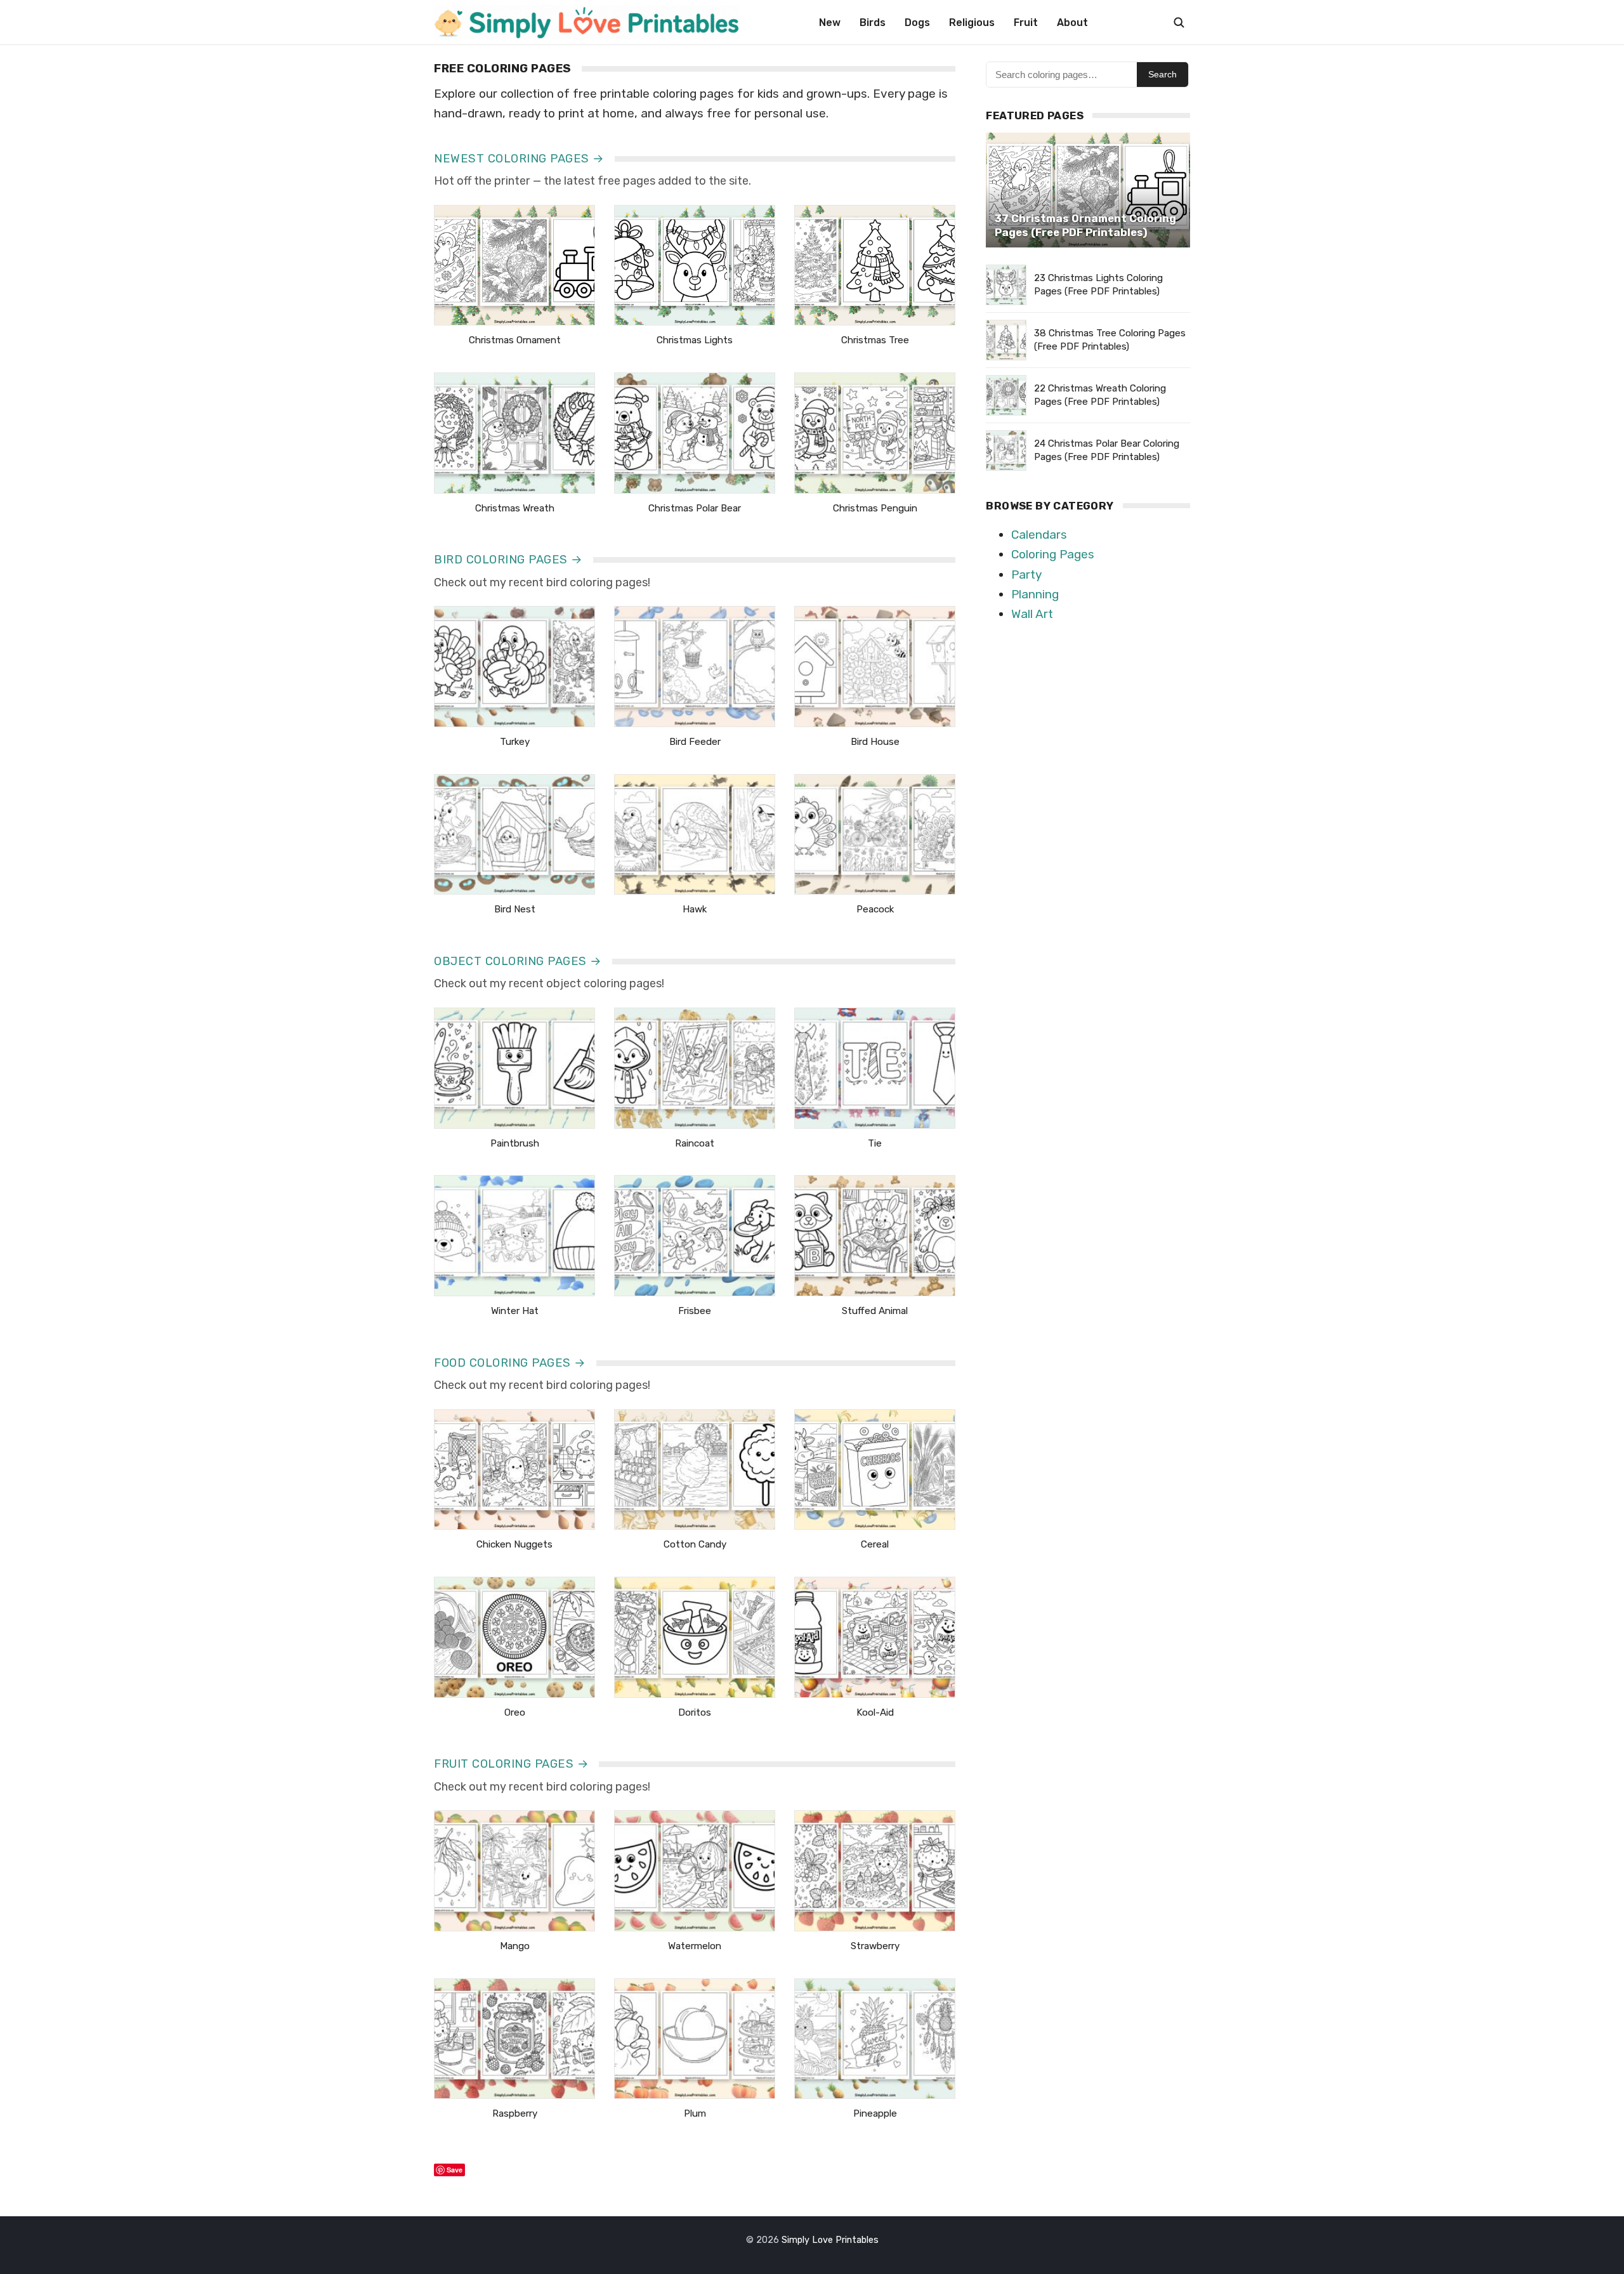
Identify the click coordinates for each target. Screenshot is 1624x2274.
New (830, 23)
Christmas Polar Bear (695, 508)
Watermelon (695, 1946)
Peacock (875, 909)
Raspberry (515, 2113)
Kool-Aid (875, 1712)
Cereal (875, 1544)
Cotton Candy (695, 1544)
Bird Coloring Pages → (508, 560)
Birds (873, 23)
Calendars (1039, 535)
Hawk (695, 909)
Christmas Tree (875, 340)
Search (1162, 74)
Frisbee (695, 1311)
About (1072, 23)
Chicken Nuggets (514, 1544)
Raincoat (695, 1143)
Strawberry (875, 1946)
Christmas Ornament (515, 340)
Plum (695, 2113)
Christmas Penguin (875, 508)
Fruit (1026, 23)
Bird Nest (515, 909)
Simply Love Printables (830, 2240)
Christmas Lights (695, 340)
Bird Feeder (695, 742)
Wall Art (1032, 614)
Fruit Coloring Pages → (511, 1764)
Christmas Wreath (515, 508)
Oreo (515, 1712)
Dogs (917, 23)
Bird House (875, 742)
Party (1026, 575)
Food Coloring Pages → (510, 1363)
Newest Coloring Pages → (519, 159)
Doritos (695, 1712)
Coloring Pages (1053, 554)
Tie (875, 1143)
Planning (1035, 594)
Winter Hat (515, 1311)
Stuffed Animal (875, 1311)
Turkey (515, 742)
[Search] (1179, 22)
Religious (972, 23)
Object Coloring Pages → (518, 961)
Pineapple (875, 2113)
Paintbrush (515, 1143)
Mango (515, 1946)
